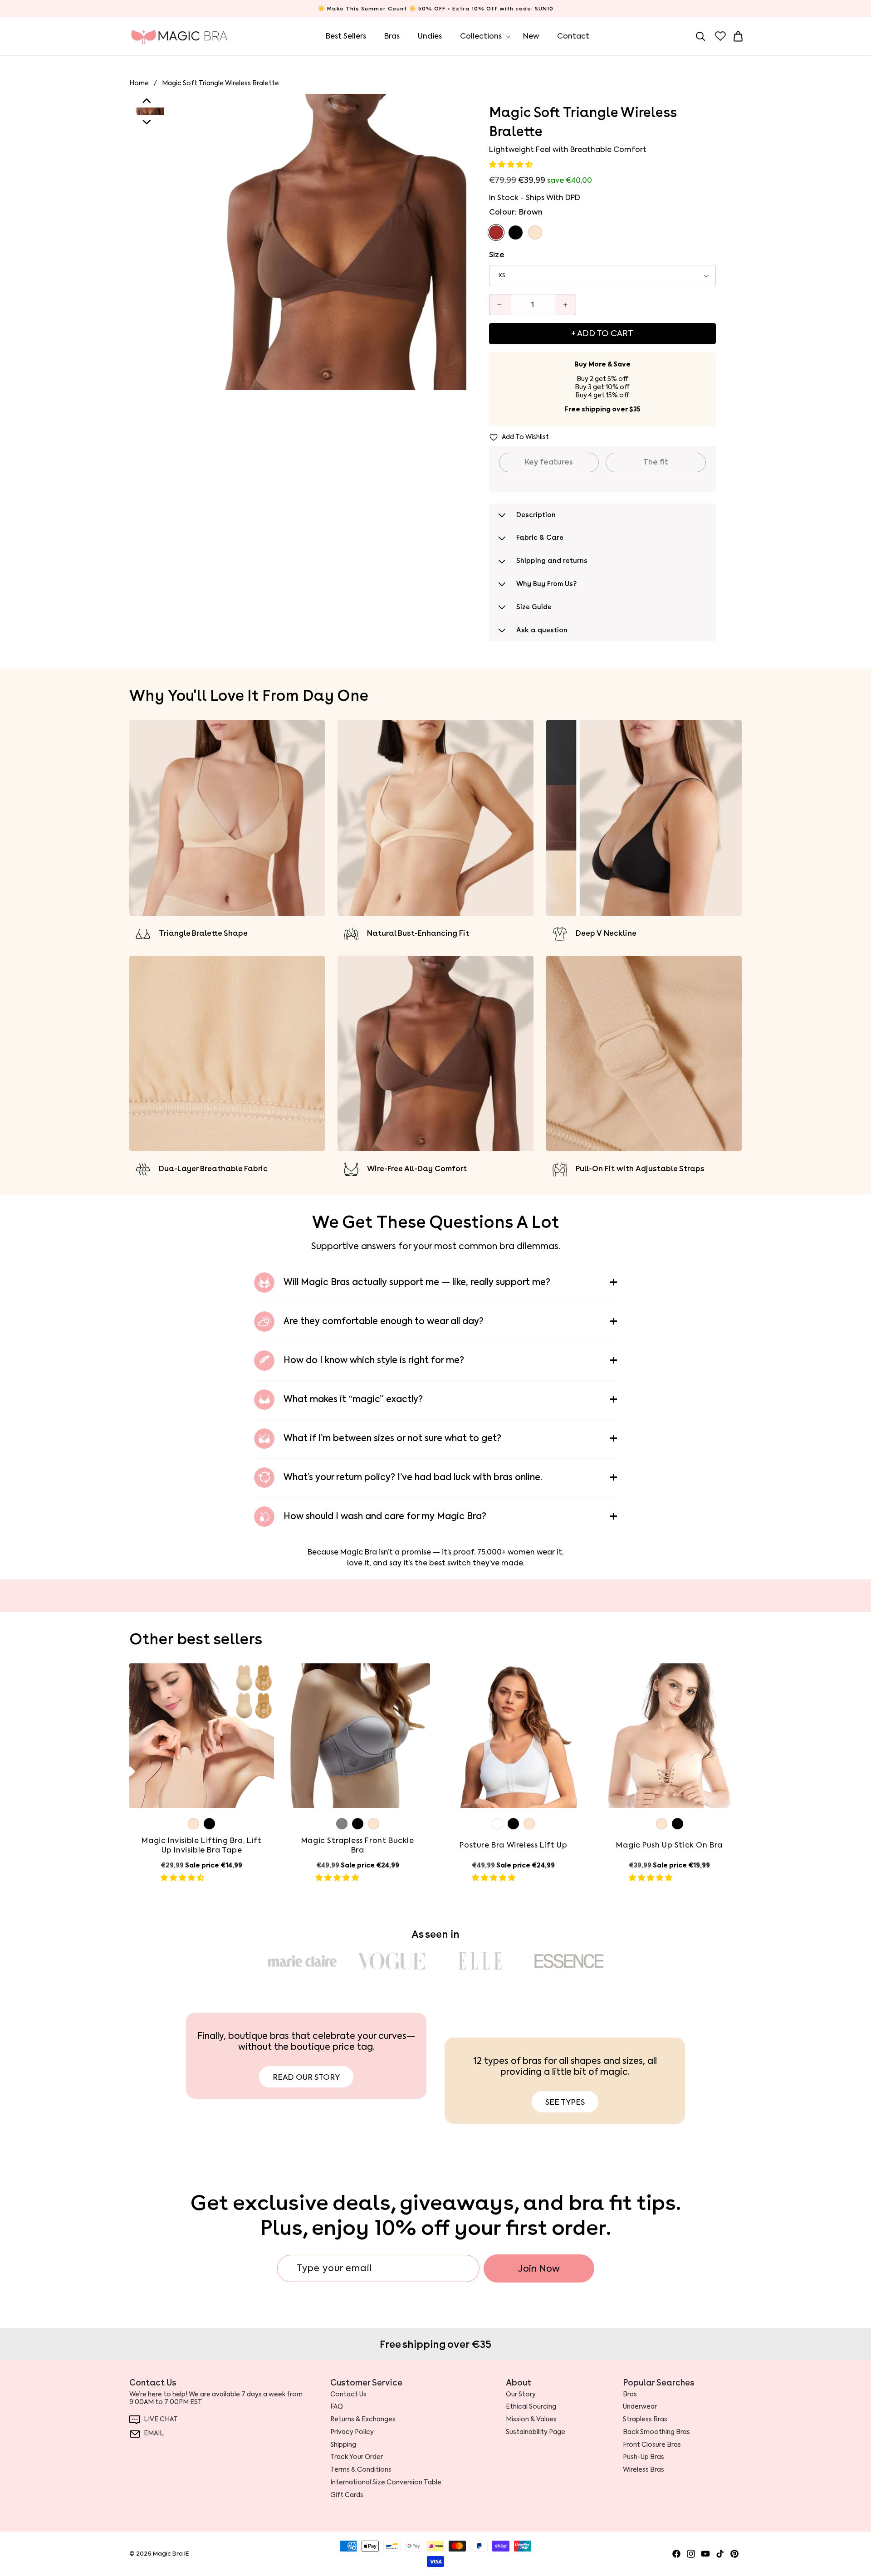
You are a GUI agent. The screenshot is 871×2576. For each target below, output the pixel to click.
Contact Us (348, 2394)
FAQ (337, 2407)
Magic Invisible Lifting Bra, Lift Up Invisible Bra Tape (201, 1845)
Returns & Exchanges (363, 2420)
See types (565, 2102)
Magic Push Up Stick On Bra (669, 1845)
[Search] (700, 36)
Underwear (640, 2407)
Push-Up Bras (643, 2457)
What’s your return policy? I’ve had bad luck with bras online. (413, 1477)
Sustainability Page (536, 2432)
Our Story (521, 2394)
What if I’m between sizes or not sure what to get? (392, 1438)
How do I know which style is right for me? (374, 1360)
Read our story (306, 2077)
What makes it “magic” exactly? (353, 1399)
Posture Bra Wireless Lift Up (513, 1845)
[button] (512, 164)
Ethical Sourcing (531, 2407)
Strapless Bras (645, 2420)
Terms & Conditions (361, 2470)
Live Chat (161, 2420)
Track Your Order (357, 2457)
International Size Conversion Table (386, 2482)
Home (139, 83)
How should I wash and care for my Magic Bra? (385, 1516)
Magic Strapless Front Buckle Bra (358, 1845)
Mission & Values (531, 2420)
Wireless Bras (643, 2470)
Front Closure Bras (652, 2444)
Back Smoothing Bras (656, 2432)
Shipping (343, 2444)
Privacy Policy (352, 2432)
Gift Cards (347, 2495)
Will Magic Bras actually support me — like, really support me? (417, 1282)
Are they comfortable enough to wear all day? (384, 1321)
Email (154, 2434)
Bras (630, 2394)
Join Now (539, 2268)
